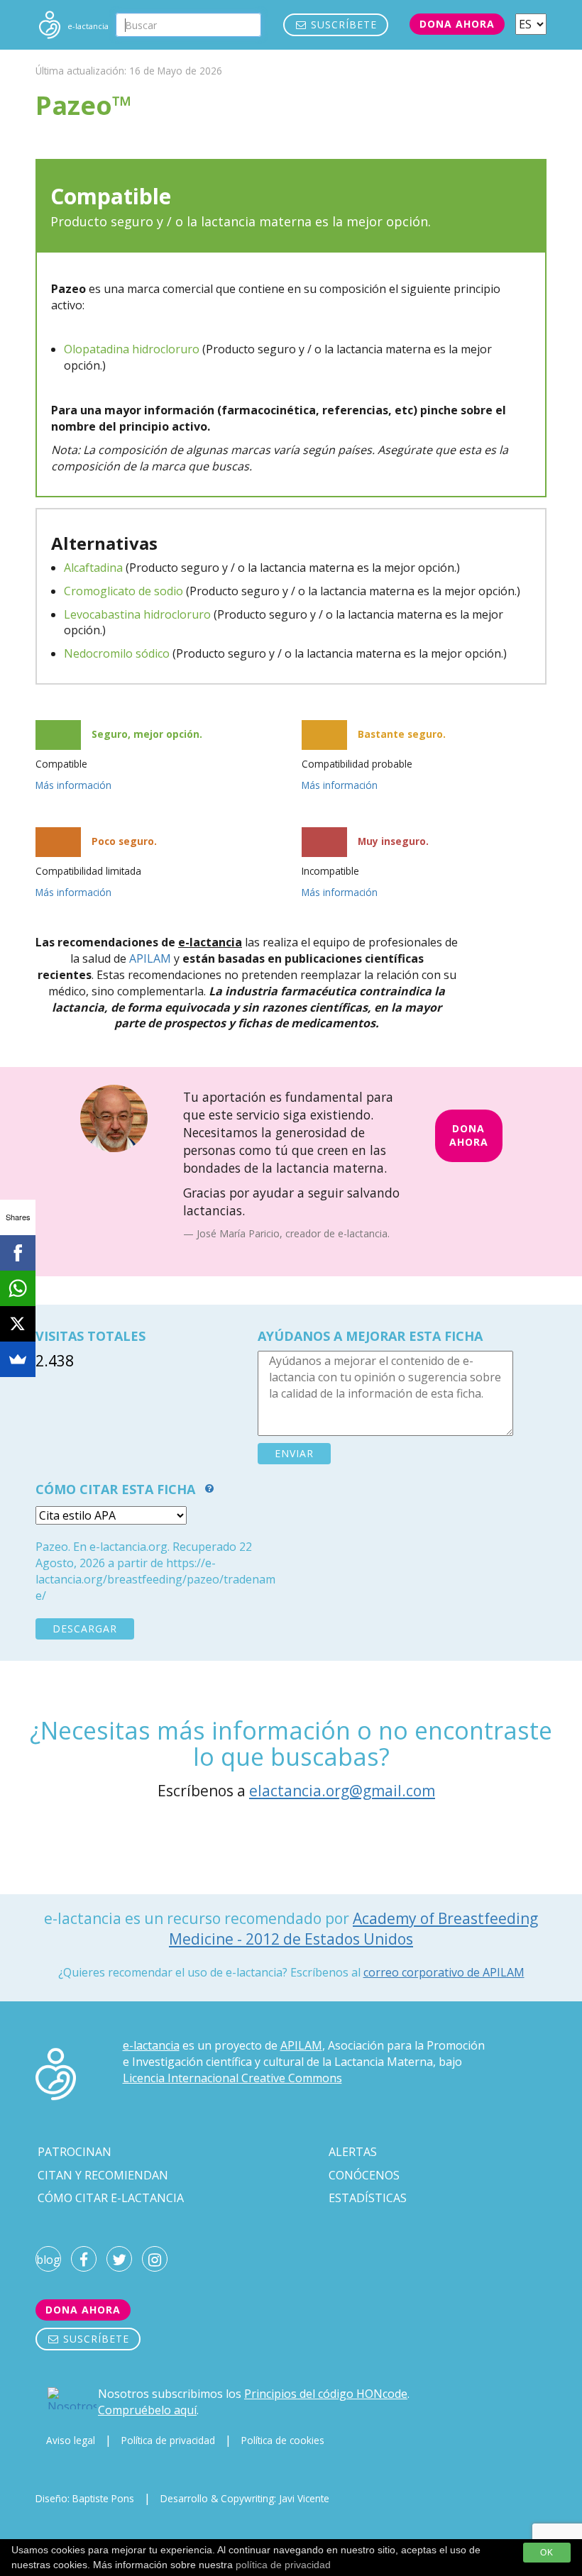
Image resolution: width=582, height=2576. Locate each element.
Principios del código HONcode (326, 2394)
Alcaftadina (93, 568)
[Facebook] (18, 1253)
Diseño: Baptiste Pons (85, 2498)
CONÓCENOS (364, 2175)
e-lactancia (151, 2045)
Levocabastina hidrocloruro (137, 614)
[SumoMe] (18, 1359)
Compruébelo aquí (147, 2410)
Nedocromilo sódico (117, 653)
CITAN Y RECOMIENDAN (103, 2175)
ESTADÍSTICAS (368, 2198)
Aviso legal (71, 2440)
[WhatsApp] (18, 1288)
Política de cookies (283, 2440)
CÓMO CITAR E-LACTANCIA (111, 2198)
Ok (547, 2553)
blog (48, 2260)
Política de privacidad (168, 2440)
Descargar (85, 1629)
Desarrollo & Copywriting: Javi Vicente (245, 2498)
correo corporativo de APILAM (444, 1972)
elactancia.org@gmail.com (342, 1791)
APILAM (150, 958)
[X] (18, 1324)
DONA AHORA (469, 1135)
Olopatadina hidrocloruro (132, 349)
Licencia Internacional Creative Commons (232, 2078)
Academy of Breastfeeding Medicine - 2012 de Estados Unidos (353, 1929)
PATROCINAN (75, 2152)
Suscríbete (342, 24)
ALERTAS (353, 2152)
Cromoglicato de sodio (123, 591)
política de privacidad (283, 2565)
